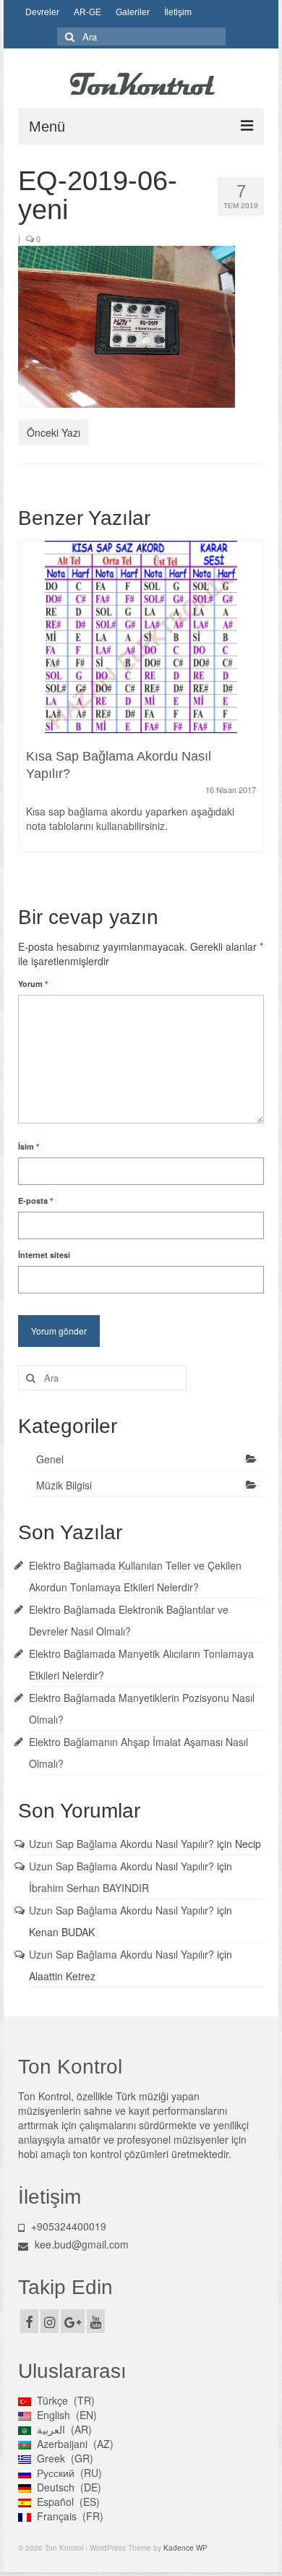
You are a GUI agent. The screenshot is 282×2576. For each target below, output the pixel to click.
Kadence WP (185, 2548)
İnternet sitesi (44, 1255)
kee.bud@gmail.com (82, 2244)
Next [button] (251, 711)
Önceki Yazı (54, 432)
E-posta (35, 1201)
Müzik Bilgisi (64, 1485)
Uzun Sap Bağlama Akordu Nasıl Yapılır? (121, 1844)
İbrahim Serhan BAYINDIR (89, 1888)
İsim (29, 1146)
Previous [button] (31, 711)
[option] (141, 703)
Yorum (33, 984)
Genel (50, 1459)
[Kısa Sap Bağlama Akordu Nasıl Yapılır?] (141, 637)
